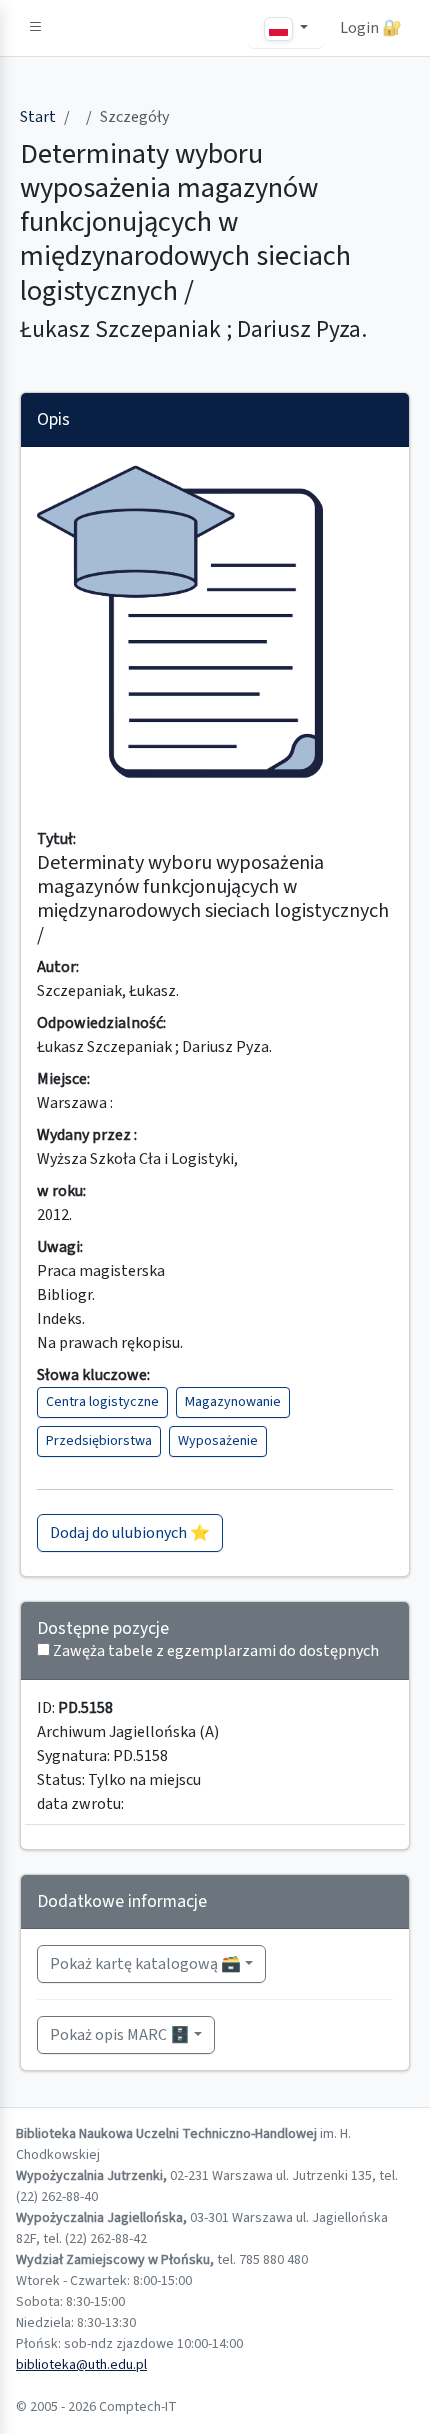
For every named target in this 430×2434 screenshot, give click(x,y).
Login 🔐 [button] (371, 28)
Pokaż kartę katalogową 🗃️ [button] (145, 1964)
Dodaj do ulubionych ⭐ (130, 1533)
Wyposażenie (218, 1441)
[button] (36, 28)
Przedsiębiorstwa (99, 1441)
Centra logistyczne (102, 1402)
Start (38, 117)
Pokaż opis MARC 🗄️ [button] (120, 2035)
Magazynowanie (233, 1402)
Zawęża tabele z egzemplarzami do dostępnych (216, 1651)
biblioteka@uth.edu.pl (81, 2365)
